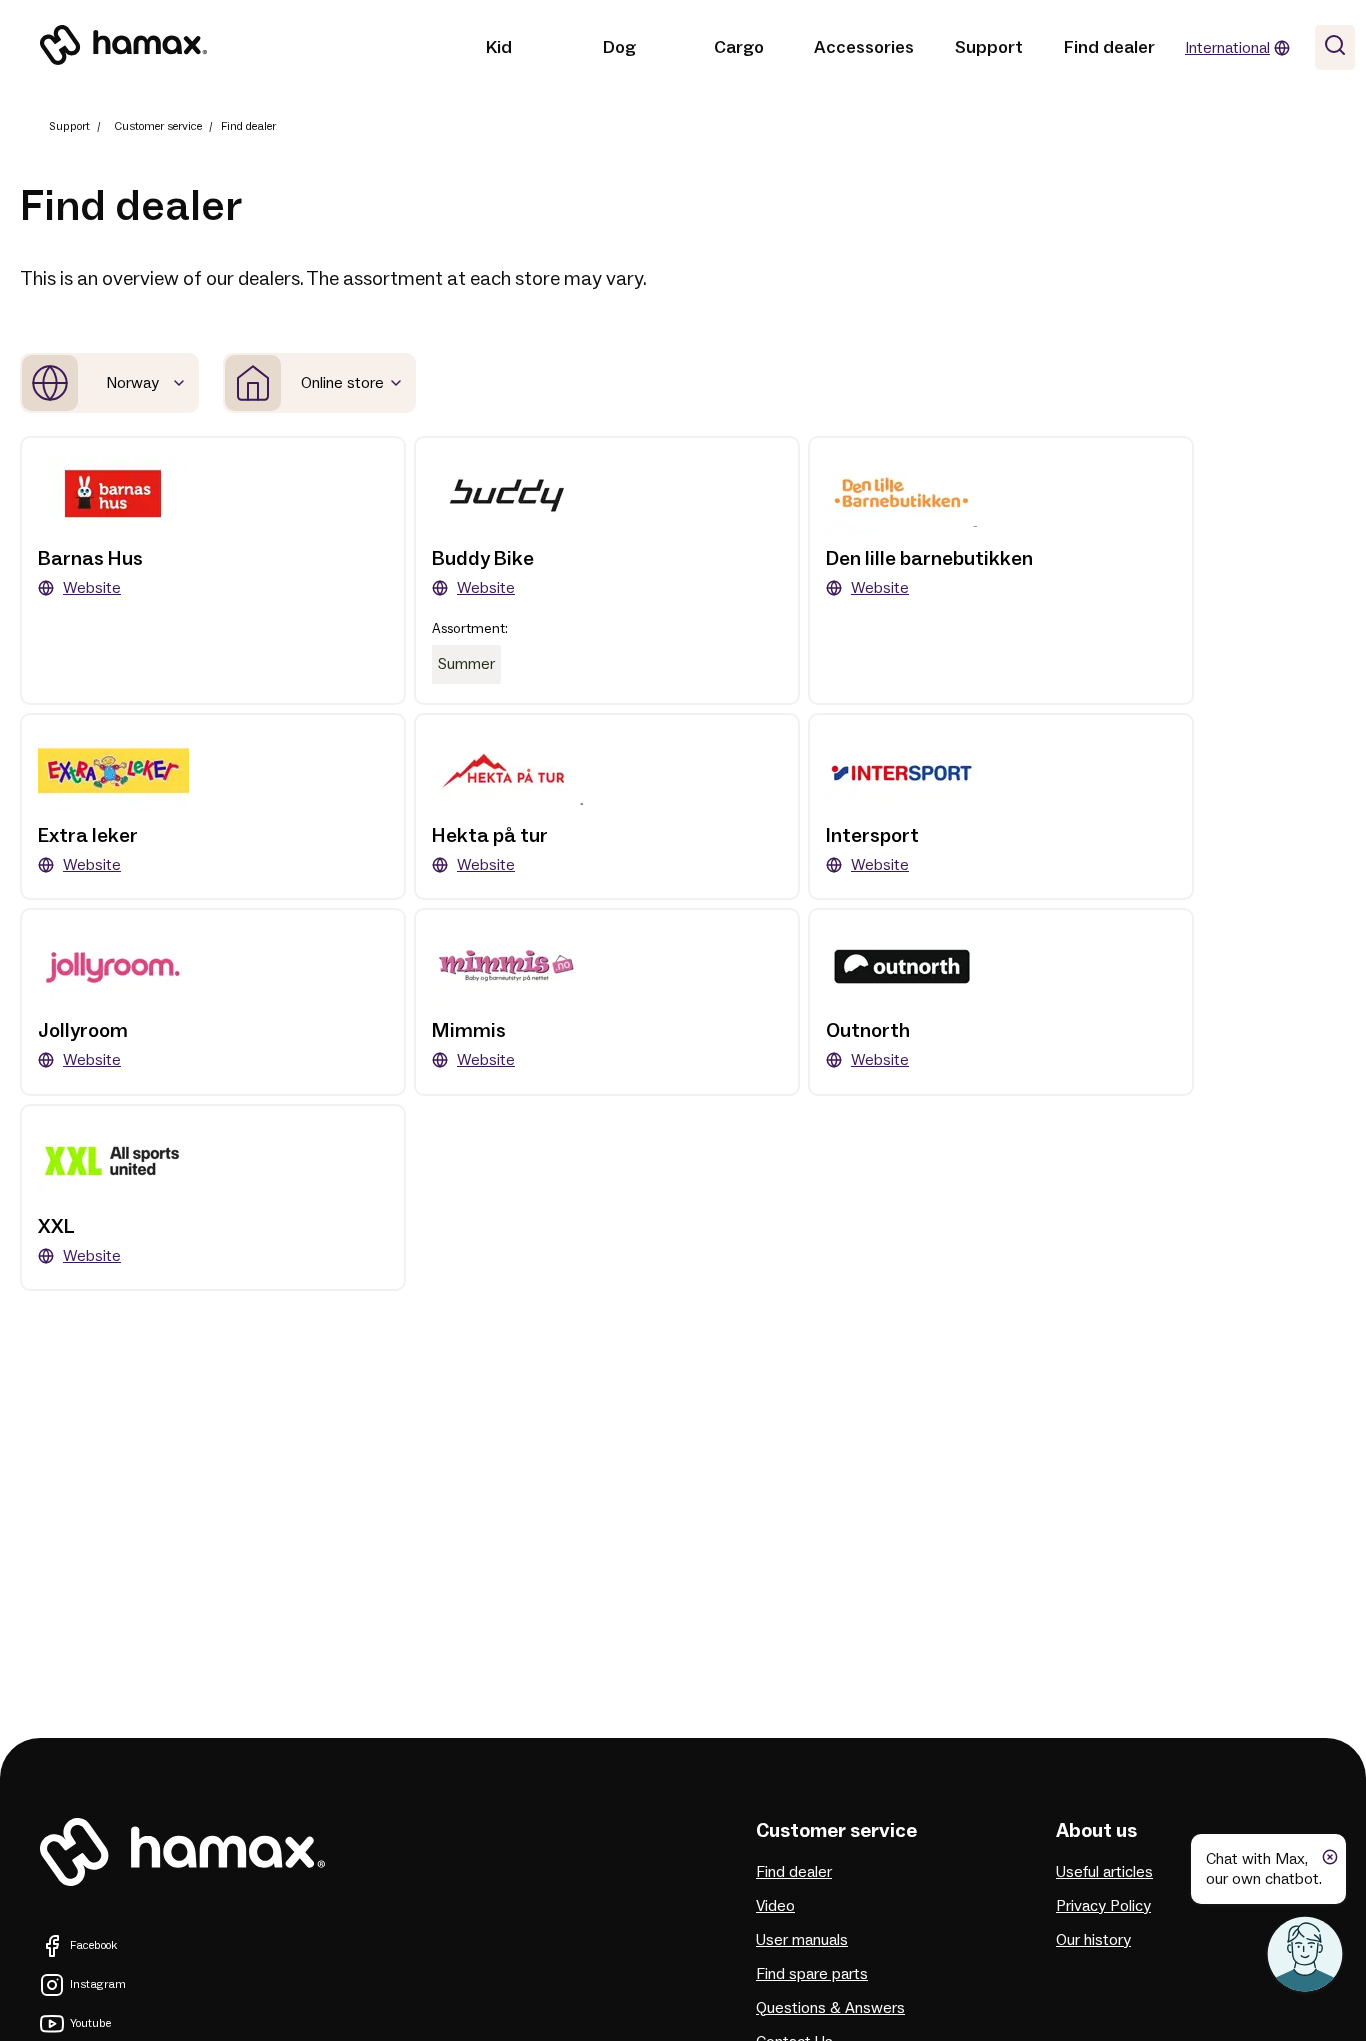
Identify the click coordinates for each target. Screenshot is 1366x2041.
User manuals (802, 1940)
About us (1096, 1831)
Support (989, 47)
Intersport (872, 836)
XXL (56, 1227)
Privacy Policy (1103, 1906)
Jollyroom (83, 1031)
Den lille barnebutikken (929, 559)
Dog (619, 47)
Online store (342, 383)
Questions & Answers (830, 2008)
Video (775, 1906)
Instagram (98, 1984)
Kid (499, 47)
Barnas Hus (90, 559)
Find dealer (1109, 47)
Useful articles (1104, 1872)
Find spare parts (812, 1974)
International (1227, 48)
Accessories (864, 47)
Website (92, 588)
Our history (1093, 1940)
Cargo (739, 47)
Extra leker (88, 836)
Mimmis (469, 1031)
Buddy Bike (483, 559)
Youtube (90, 2023)
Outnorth (868, 1031)
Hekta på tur (490, 836)
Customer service (158, 126)
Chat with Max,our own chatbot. (1264, 1869)
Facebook (93, 1945)
